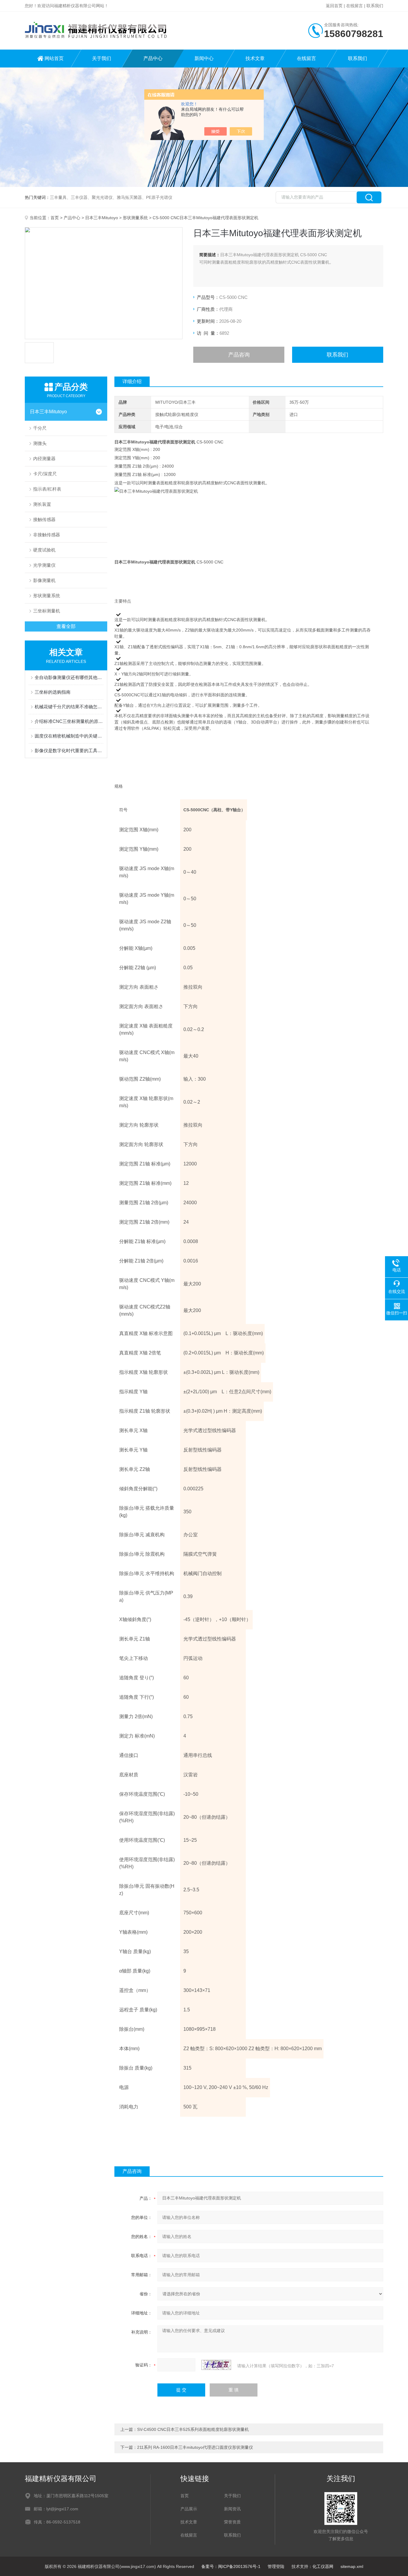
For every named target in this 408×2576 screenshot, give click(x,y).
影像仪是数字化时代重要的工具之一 (69, 751)
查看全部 (66, 626)
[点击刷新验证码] (216, 2365)
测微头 (40, 443)
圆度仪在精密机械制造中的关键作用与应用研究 (69, 736)
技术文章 (255, 58)
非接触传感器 (47, 535)
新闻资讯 (232, 2509)
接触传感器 (44, 519)
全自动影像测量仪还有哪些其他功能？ (69, 677)
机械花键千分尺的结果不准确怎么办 (69, 707)
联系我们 (375, 6)
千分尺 (40, 428)
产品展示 (189, 2509)
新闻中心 (204, 58)
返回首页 (334, 6)
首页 (55, 218)
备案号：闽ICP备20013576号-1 (231, 2566)
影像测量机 (44, 580)
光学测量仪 (44, 565)
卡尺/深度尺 (45, 474)
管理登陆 (276, 2566)
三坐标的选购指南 (53, 692)
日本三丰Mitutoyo (102, 218)
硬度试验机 (44, 550)
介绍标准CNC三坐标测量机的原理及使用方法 (69, 721)
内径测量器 (44, 458)
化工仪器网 (323, 2566)
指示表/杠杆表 (47, 489)
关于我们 (102, 58)
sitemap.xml (352, 2566)
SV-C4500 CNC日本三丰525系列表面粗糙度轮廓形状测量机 (193, 2429)
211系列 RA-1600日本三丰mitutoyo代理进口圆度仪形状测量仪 (195, 2447)
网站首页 (54, 58)
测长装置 (42, 504)
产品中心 (153, 58)
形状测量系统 (135, 218)
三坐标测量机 (47, 611)
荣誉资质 (232, 2522)
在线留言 (355, 6)
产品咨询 (239, 355)
